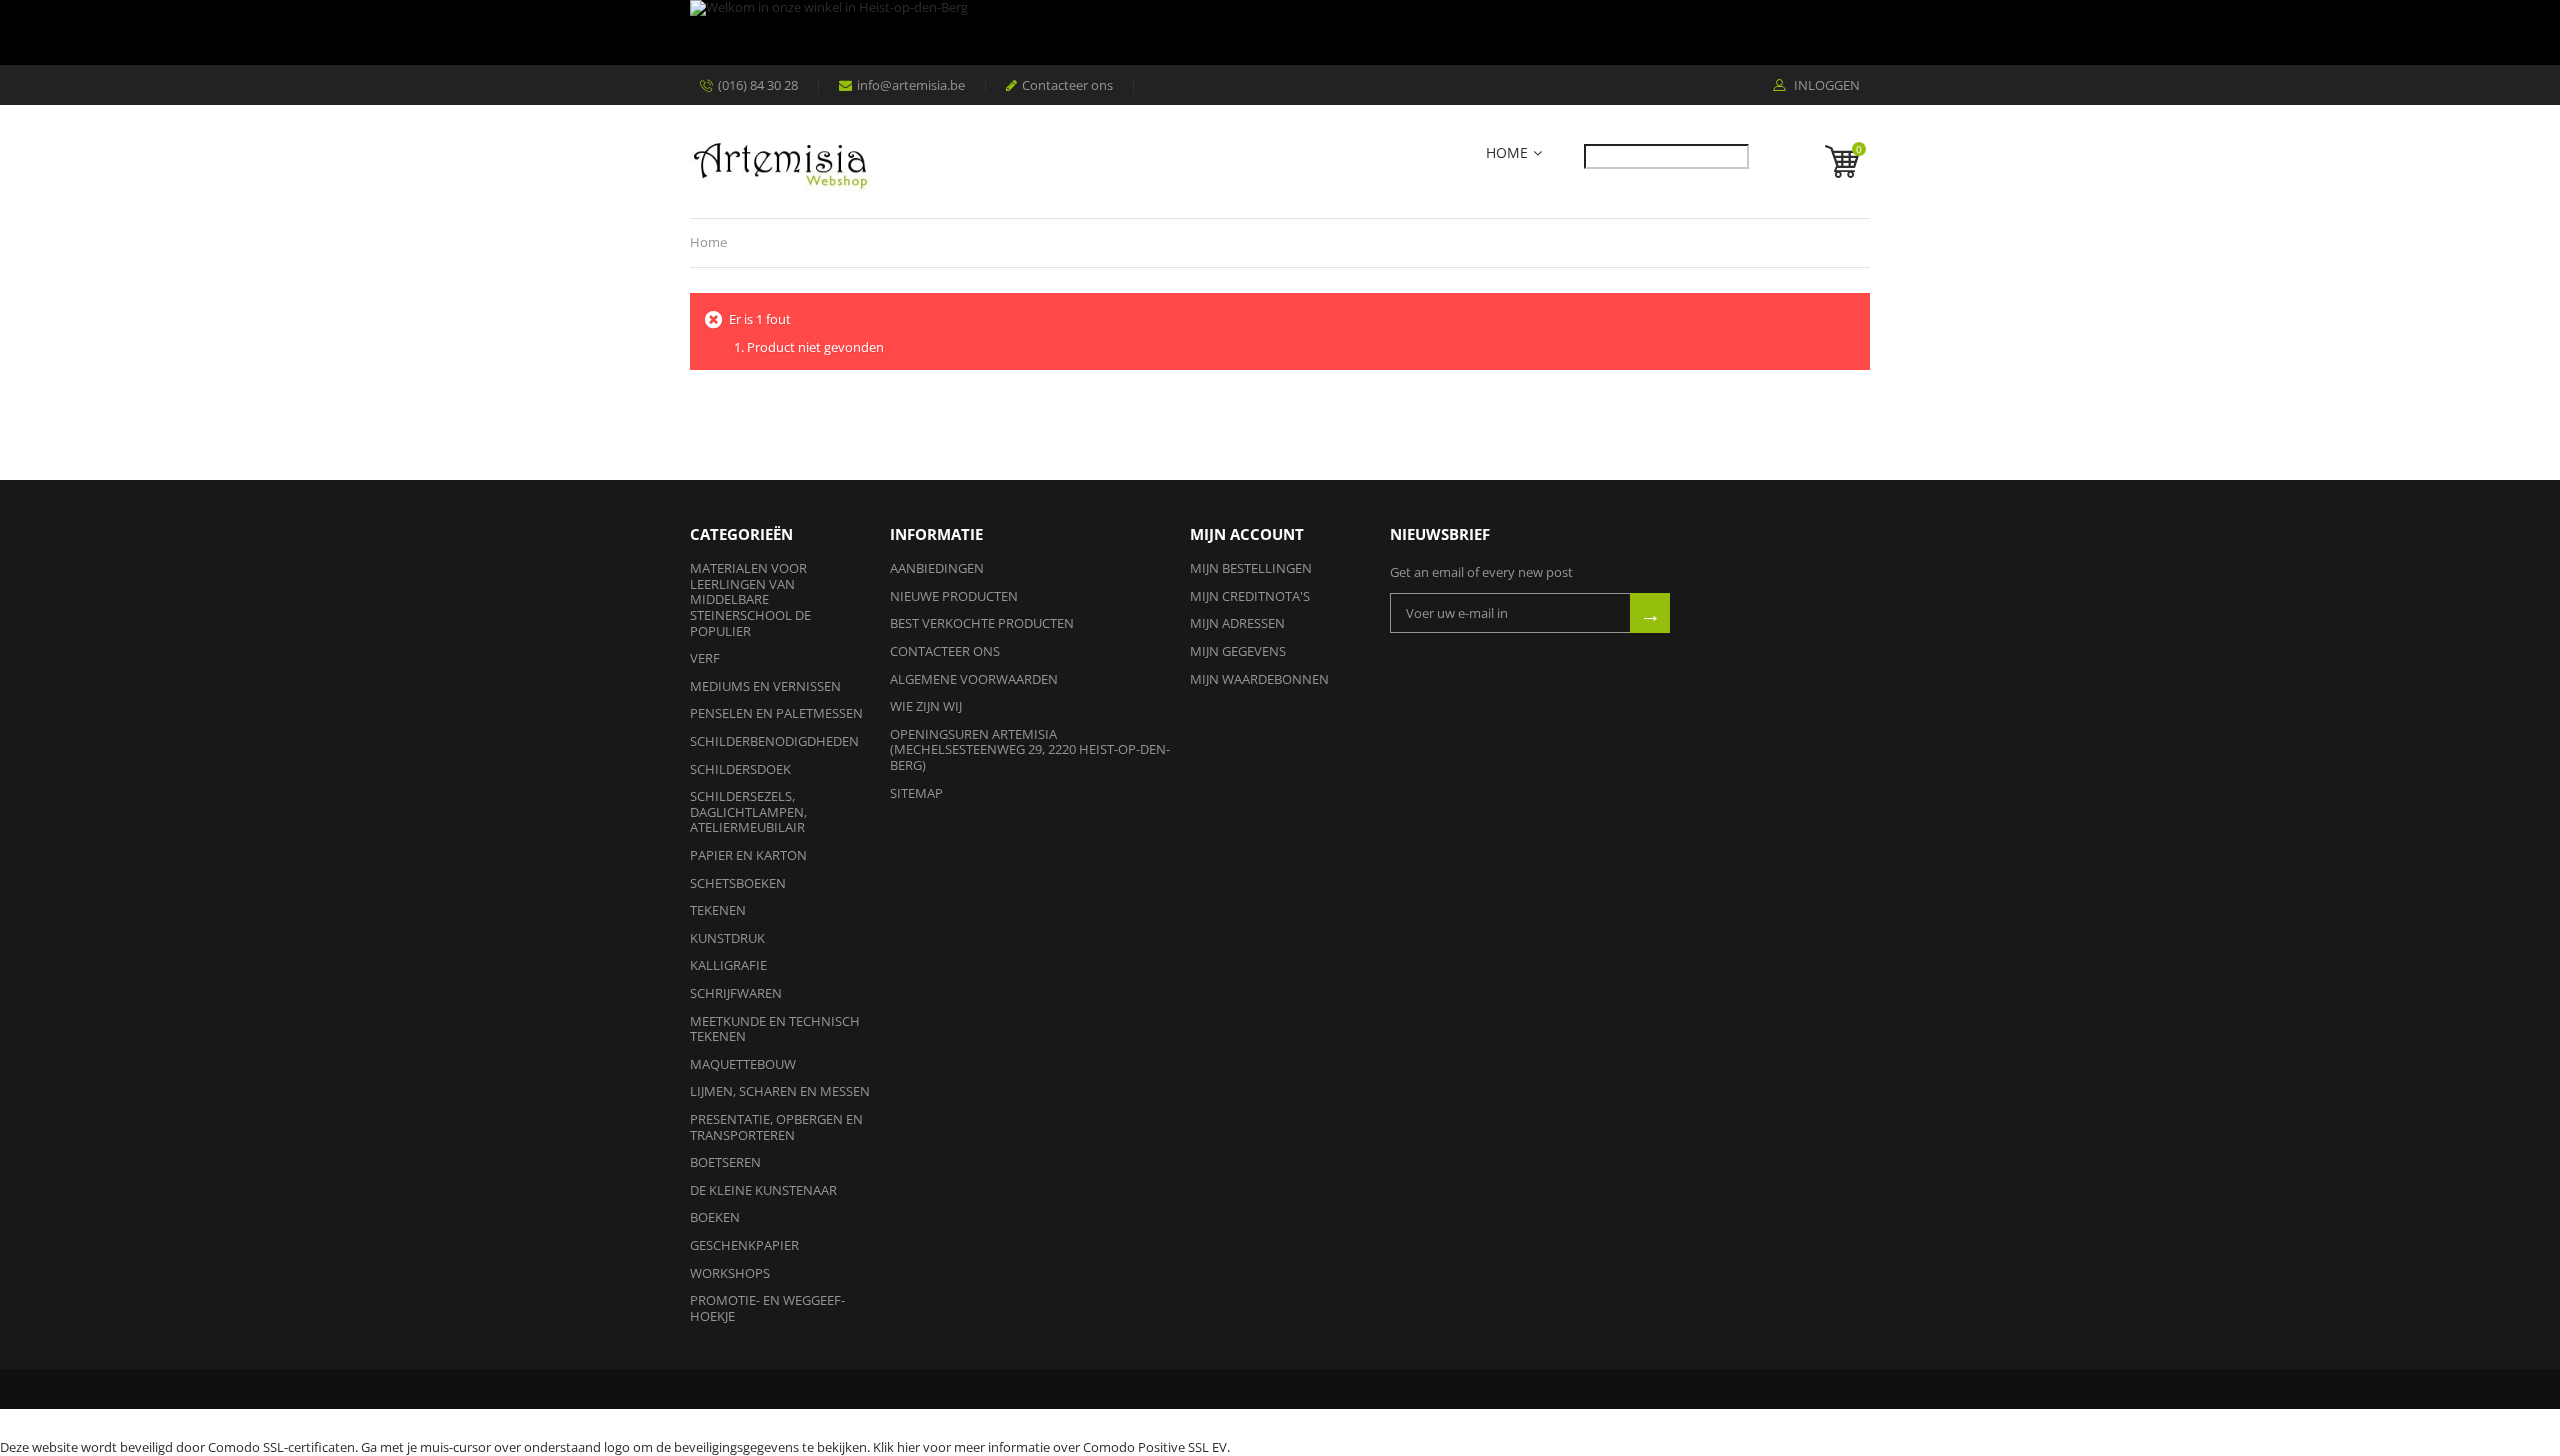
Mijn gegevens (1238, 651)
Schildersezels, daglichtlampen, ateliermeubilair (748, 811)
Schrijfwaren (736, 993)
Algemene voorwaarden (974, 679)
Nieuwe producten (954, 596)
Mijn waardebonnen (1259, 679)
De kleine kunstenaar (763, 1190)
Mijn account (1247, 534)
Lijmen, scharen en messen (780, 1091)
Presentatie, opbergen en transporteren (776, 1127)
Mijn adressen (1237, 623)
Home (1507, 153)
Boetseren (725, 1162)
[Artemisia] (780, 161)
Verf (705, 658)
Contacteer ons (1067, 85)
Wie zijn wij (926, 706)
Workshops (730, 1273)
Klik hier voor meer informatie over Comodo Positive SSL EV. (1051, 1447)
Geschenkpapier (744, 1245)
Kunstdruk (727, 938)
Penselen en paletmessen (776, 713)
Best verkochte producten (982, 623)
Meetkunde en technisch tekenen (775, 1029)
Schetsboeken (738, 883)
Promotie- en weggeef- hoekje (767, 1308)
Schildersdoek (740, 769)
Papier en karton (748, 855)
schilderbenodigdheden (774, 741)
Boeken (715, 1217)
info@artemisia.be (911, 85)
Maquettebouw (743, 1064)
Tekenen (718, 910)
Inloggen (1825, 86)
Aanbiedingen (937, 568)
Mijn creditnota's (1250, 596)
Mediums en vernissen (765, 686)
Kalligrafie (728, 965)
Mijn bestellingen (1251, 568)
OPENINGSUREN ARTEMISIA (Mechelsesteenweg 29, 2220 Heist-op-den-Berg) (1030, 749)
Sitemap (916, 793)
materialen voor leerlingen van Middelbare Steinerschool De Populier (750, 599)
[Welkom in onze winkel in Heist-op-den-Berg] (1275, 32)
